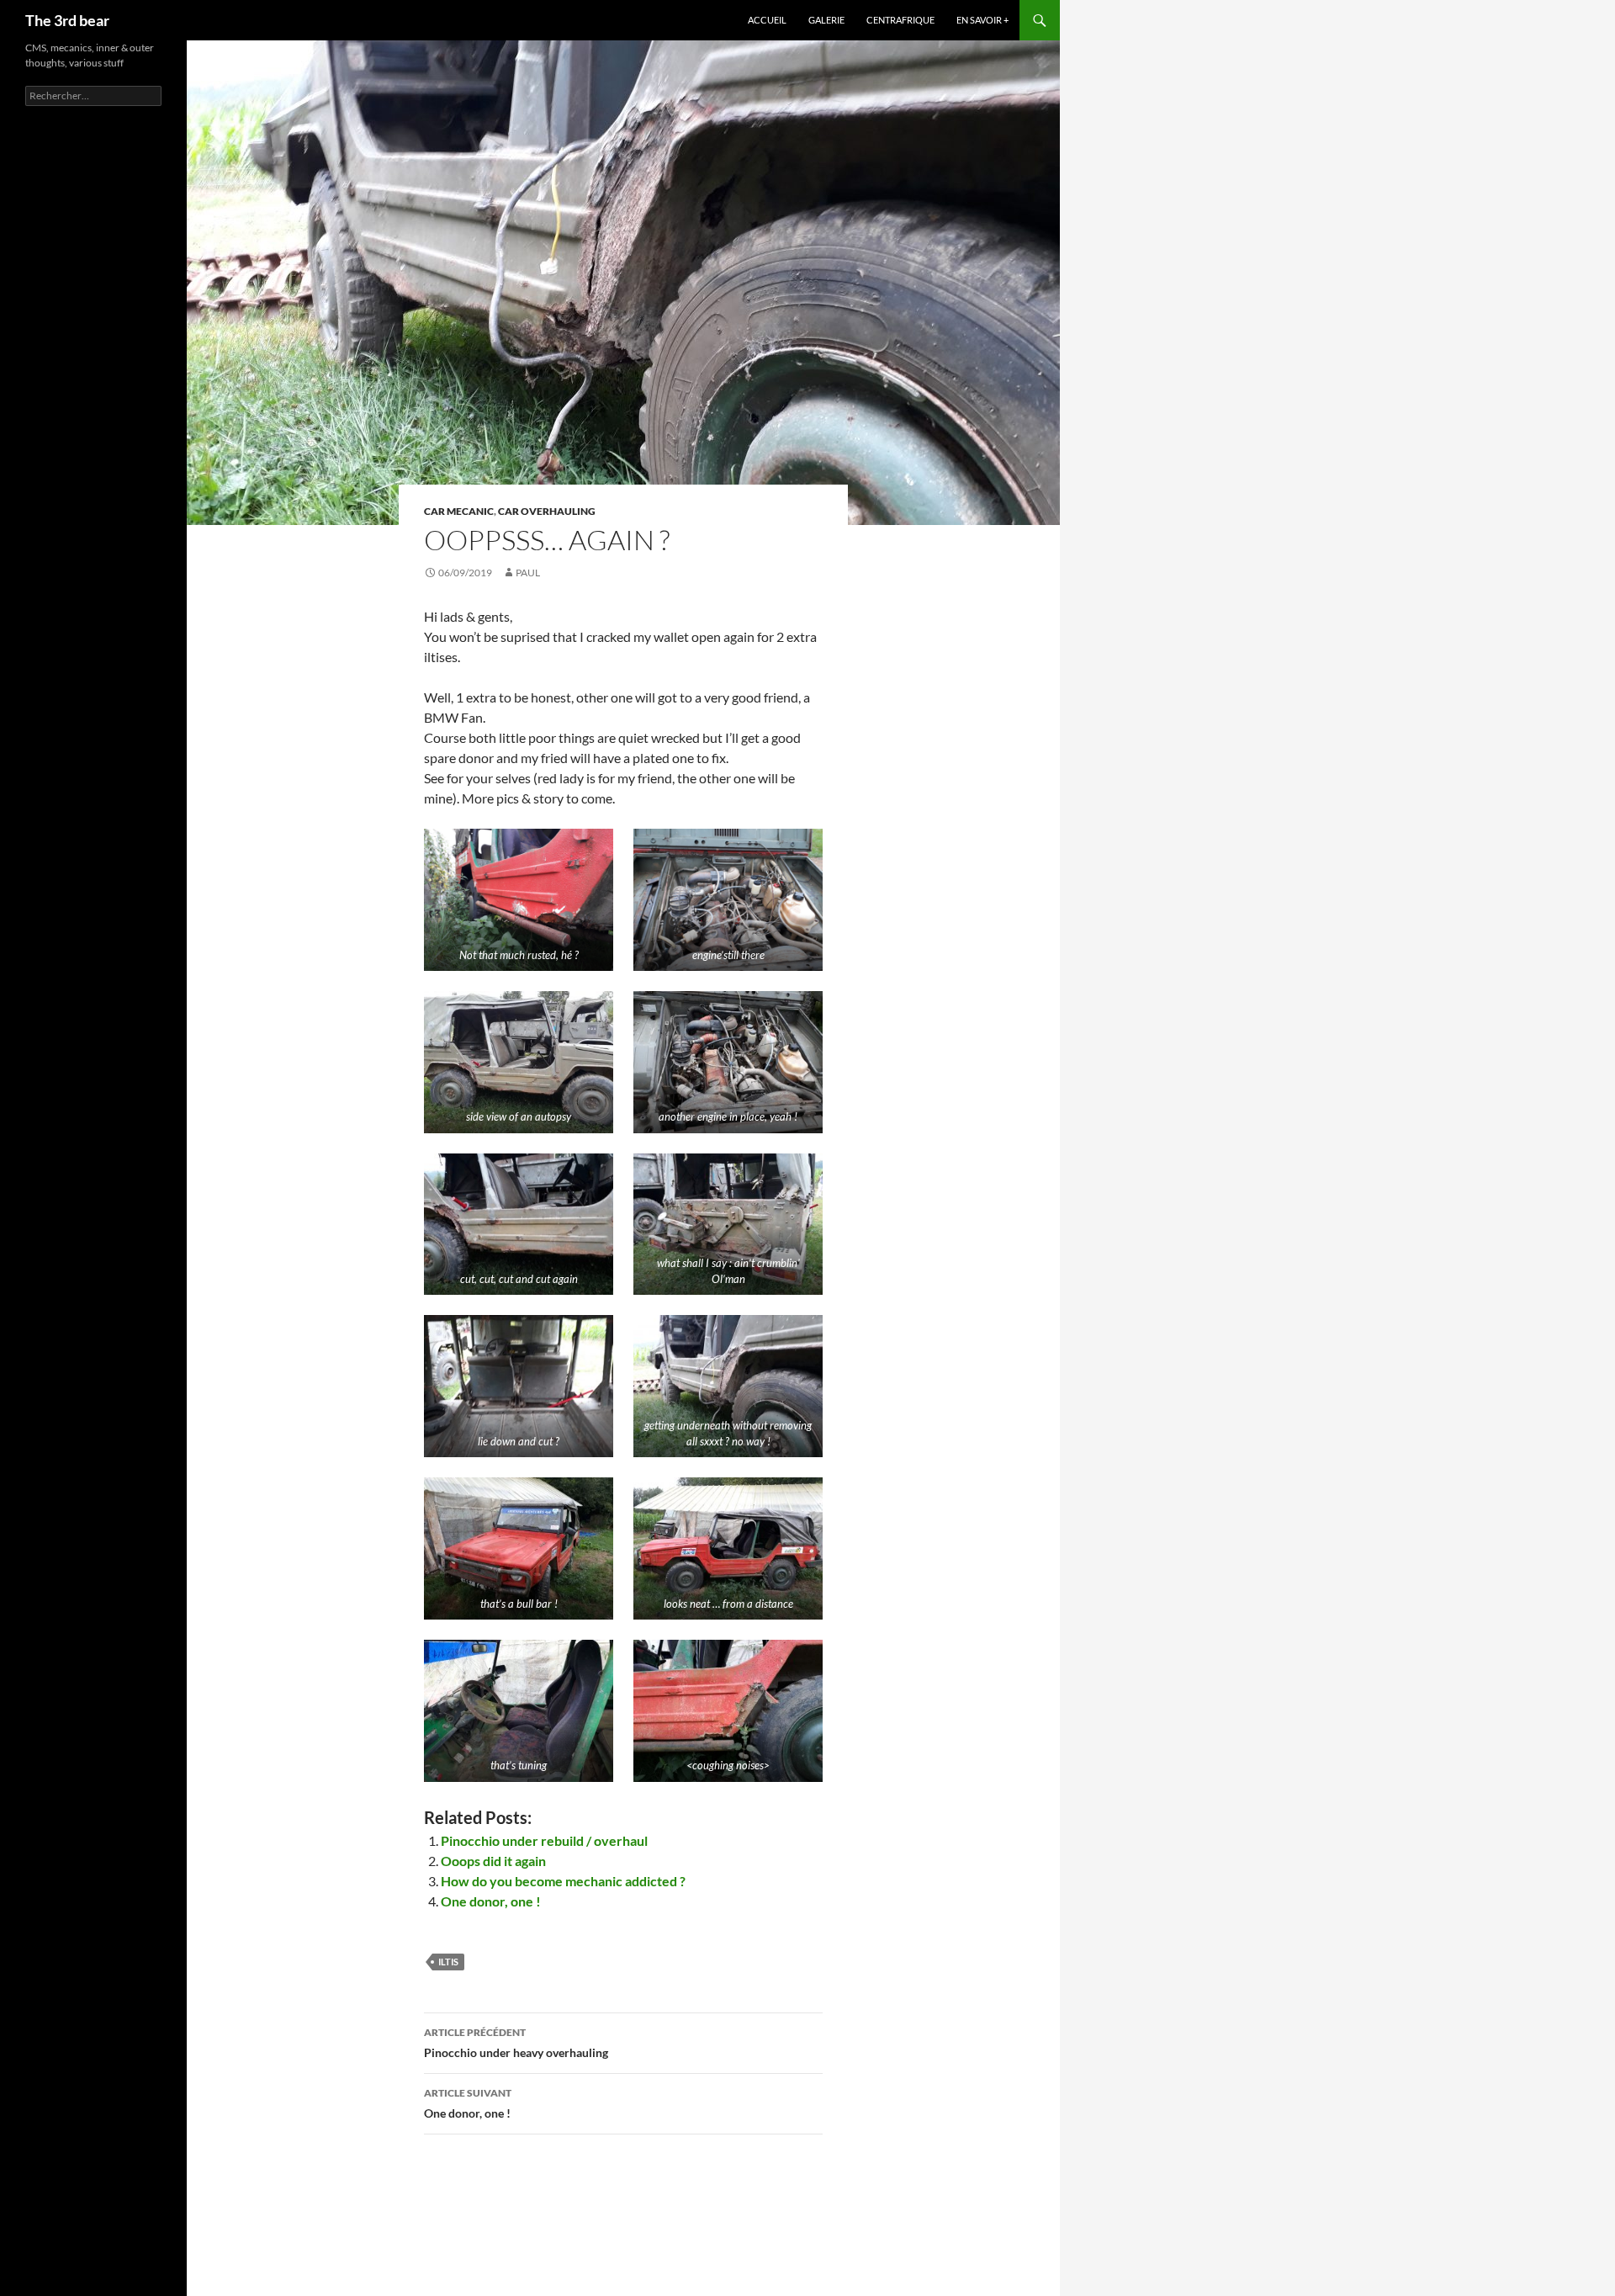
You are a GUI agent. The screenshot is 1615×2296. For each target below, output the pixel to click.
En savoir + (982, 20)
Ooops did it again (493, 1861)
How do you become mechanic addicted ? (563, 1881)
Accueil (767, 20)
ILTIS (448, 1962)
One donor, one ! (491, 1901)
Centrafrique (900, 20)
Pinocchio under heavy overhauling (516, 2043)
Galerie (826, 20)
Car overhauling (547, 511)
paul (528, 573)
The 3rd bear (67, 20)
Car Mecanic (459, 511)
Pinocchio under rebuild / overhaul (544, 1840)
